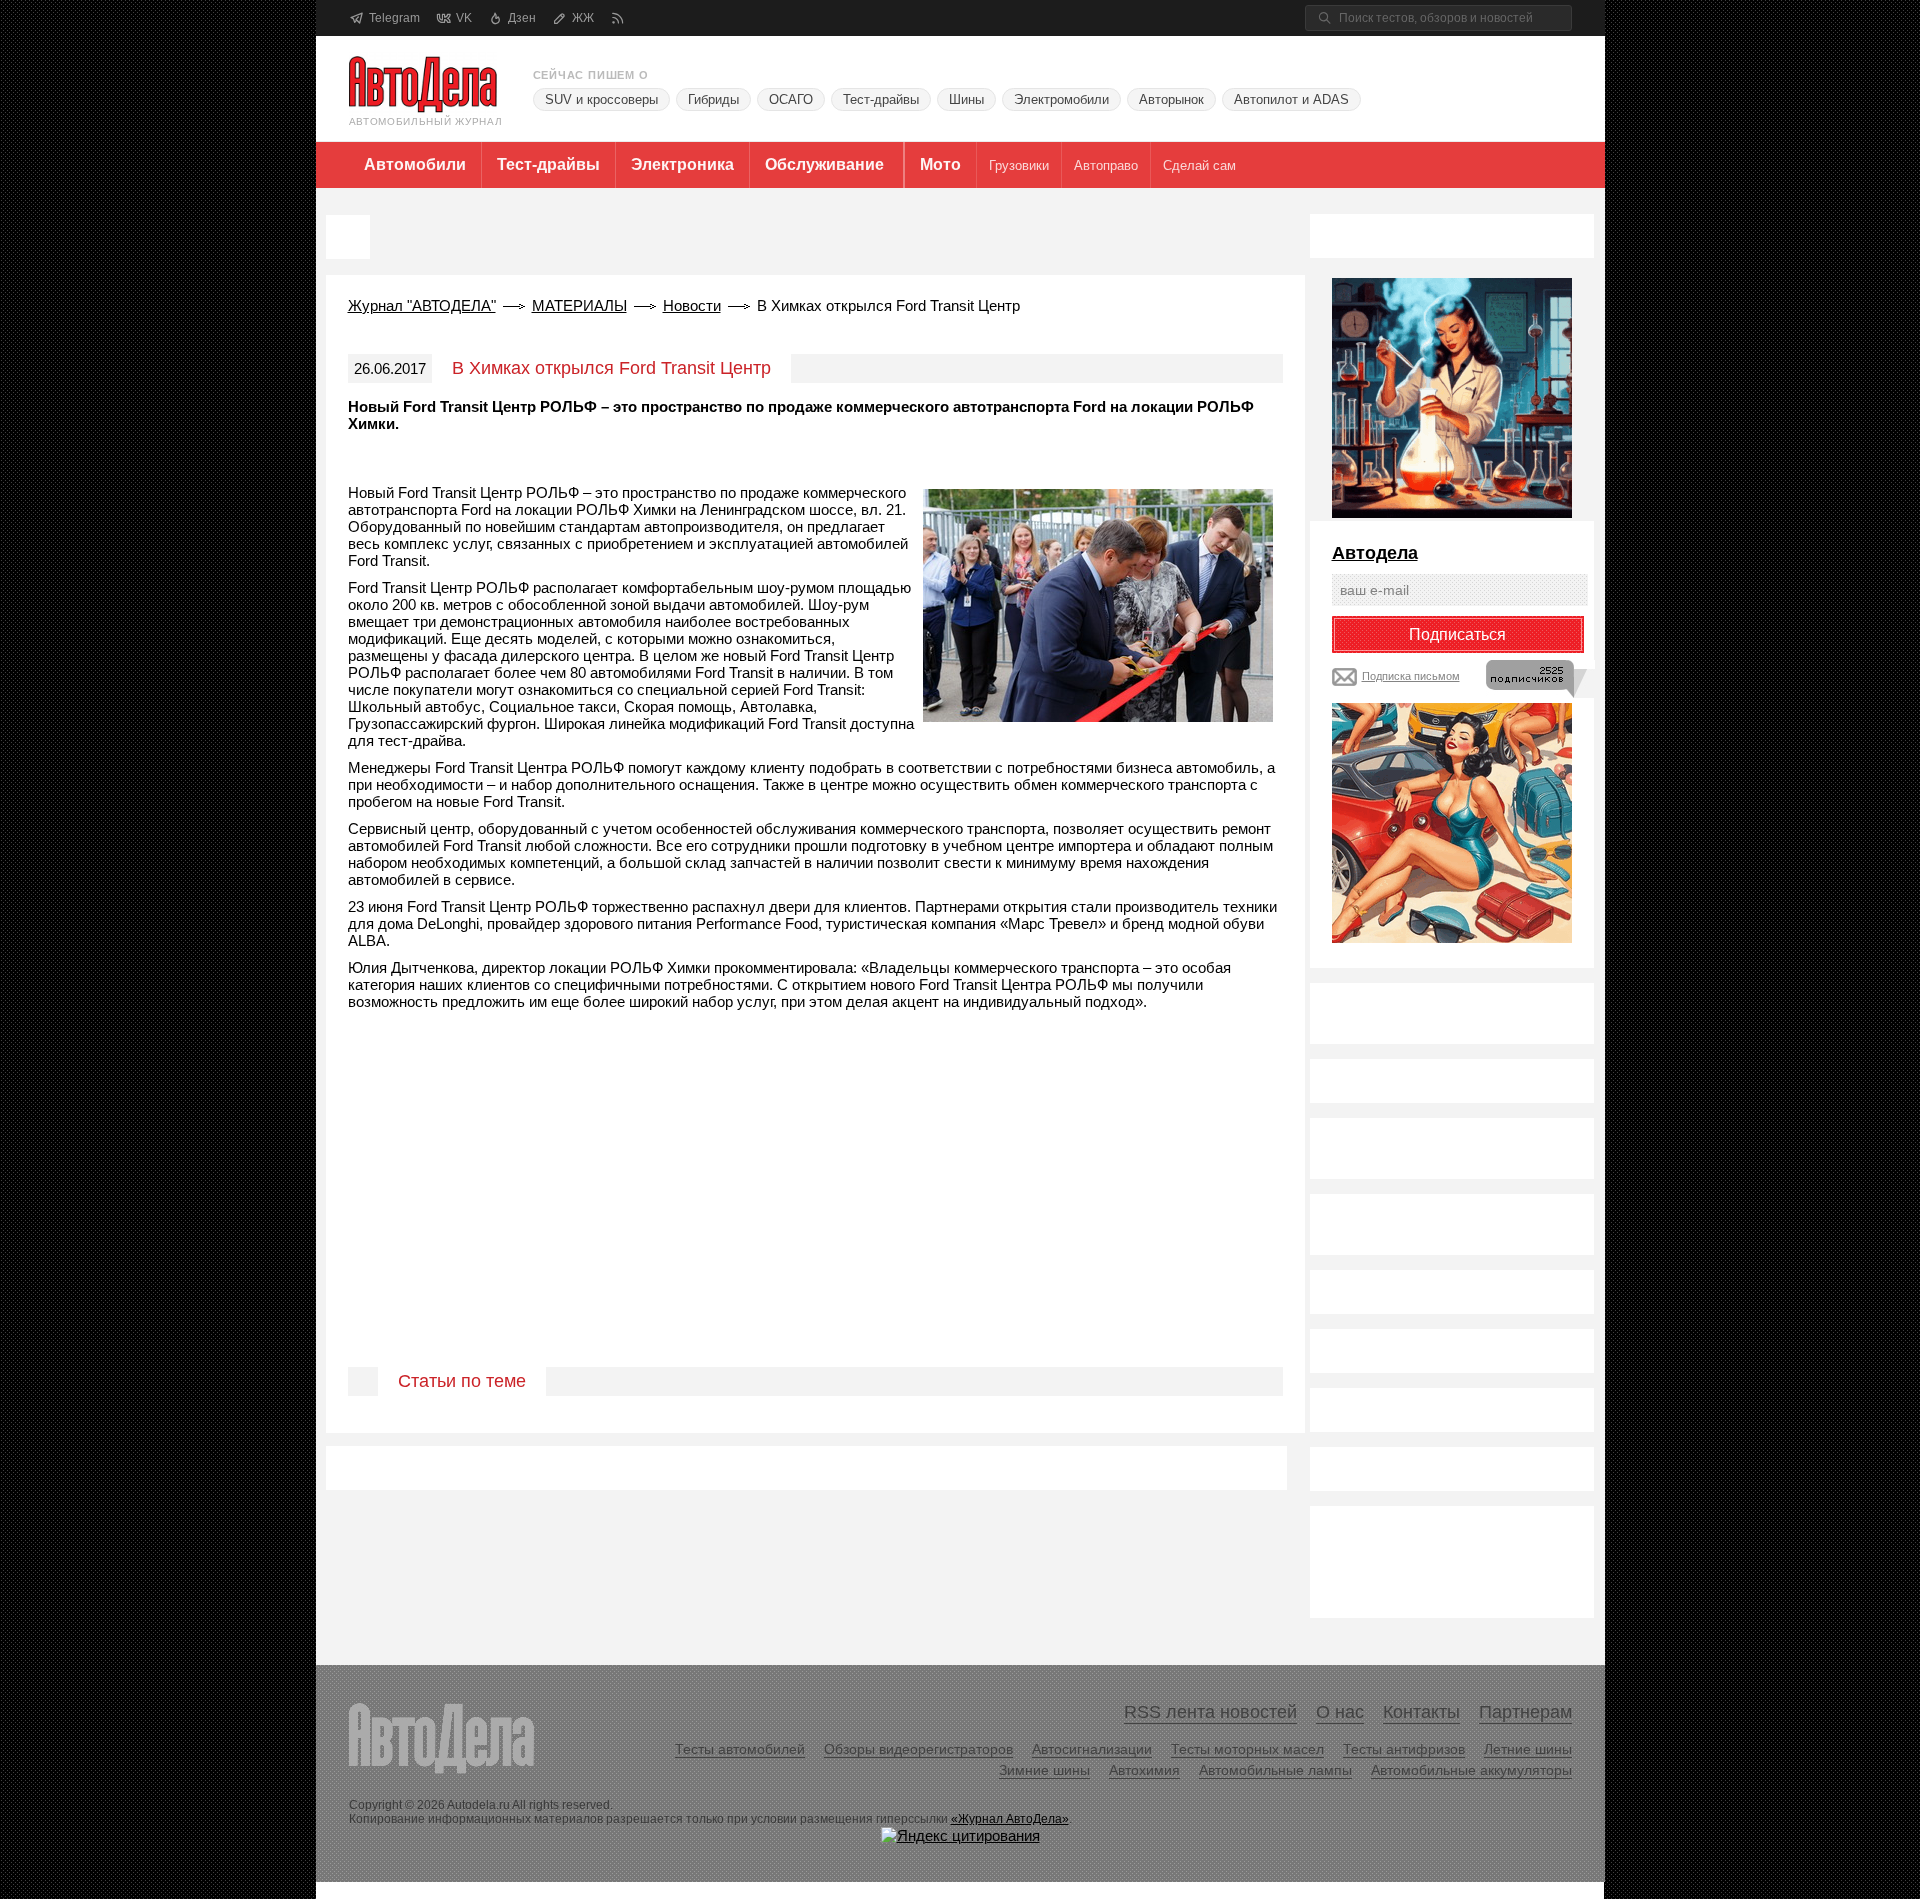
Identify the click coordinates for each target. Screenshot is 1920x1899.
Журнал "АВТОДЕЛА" (422, 305)
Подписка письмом (1411, 676)
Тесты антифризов (1404, 1749)
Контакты (1421, 1712)
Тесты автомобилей (740, 1749)
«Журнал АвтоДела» (1010, 1819)
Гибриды (713, 99)
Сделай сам (1199, 165)
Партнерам (1525, 1712)
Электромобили (1061, 99)
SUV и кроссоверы (601, 99)
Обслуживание (824, 164)
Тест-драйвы (881, 99)
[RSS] (617, 18)
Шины (966, 99)
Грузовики (1019, 165)
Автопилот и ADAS (1291, 99)
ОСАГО (791, 99)
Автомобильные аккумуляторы (1471, 1770)
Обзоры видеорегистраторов (918, 1749)
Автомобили (415, 164)
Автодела (1375, 553)
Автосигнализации (1092, 1749)
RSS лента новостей (1210, 1712)
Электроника (682, 164)
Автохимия (1144, 1770)
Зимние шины (1044, 1770)
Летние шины (1528, 1749)
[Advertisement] (815, 1212)
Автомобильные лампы (1275, 1770)
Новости (692, 305)
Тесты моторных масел (1247, 1749)
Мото (940, 164)
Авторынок (1171, 99)
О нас (1340, 1712)
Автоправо (1106, 165)
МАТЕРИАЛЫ (579, 305)
